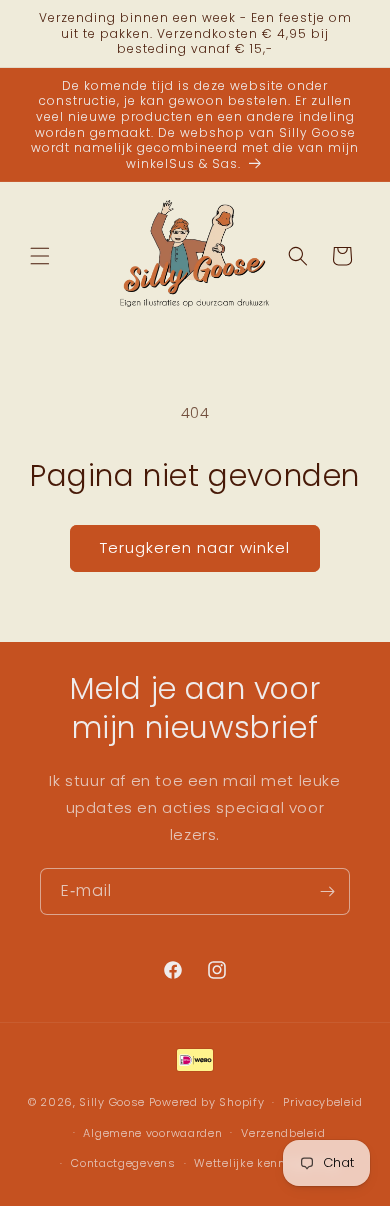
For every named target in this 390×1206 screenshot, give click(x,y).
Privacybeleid (322, 1102)
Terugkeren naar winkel (195, 547)
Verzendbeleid (283, 1133)
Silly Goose (112, 1102)
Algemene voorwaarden (152, 1133)
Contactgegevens (123, 1163)
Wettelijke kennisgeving (265, 1163)
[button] (40, 256)
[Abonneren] (327, 891)
